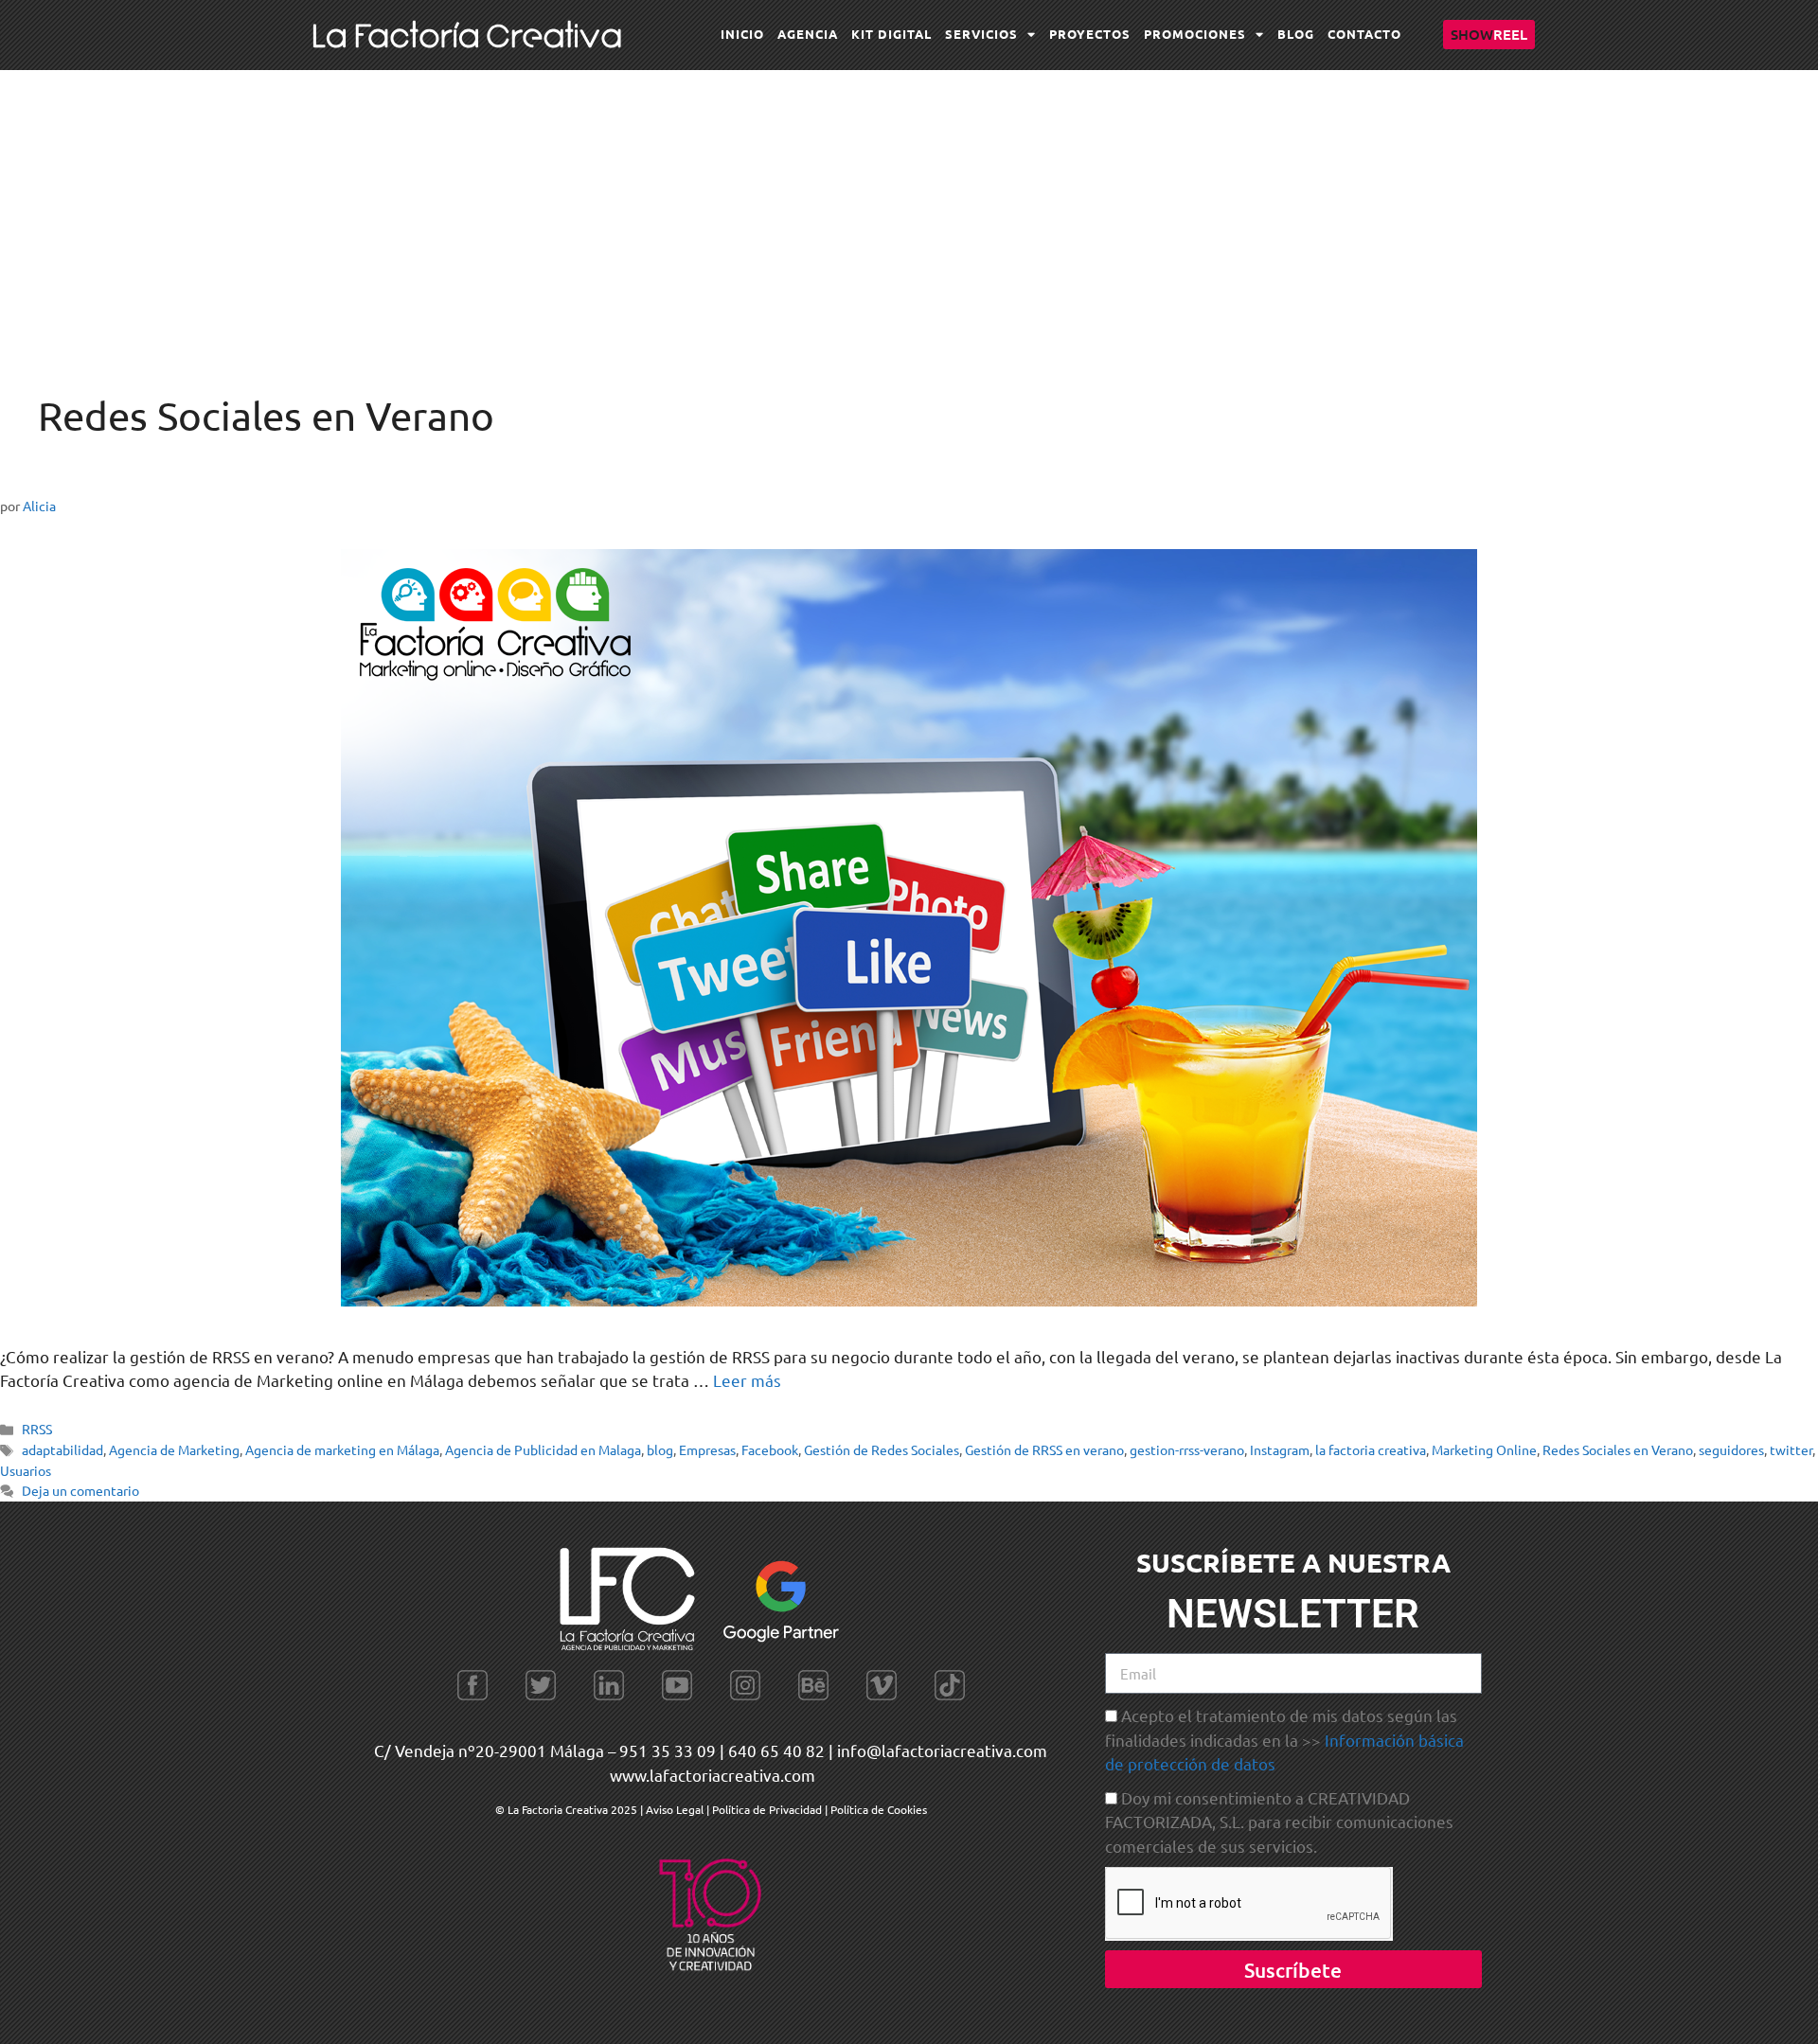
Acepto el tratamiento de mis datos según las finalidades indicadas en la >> (1284, 1739)
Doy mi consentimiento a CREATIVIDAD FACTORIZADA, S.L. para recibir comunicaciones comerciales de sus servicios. (1279, 1822)
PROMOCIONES (1195, 34)
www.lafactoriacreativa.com (713, 1775)
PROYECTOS (1090, 34)
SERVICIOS (981, 34)
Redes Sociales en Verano (1618, 1449)
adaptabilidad (62, 1449)
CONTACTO (1364, 34)
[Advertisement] (909, 212)
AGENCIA (808, 34)
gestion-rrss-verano (1187, 1449)
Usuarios (26, 1470)
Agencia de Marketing (174, 1449)
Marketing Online (1484, 1449)
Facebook (770, 1449)
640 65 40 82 (776, 1750)
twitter (1791, 1449)
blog (660, 1449)
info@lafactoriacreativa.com (942, 1750)
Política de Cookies (879, 1809)
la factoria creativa (1371, 1449)
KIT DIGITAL (891, 34)
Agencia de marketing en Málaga (342, 1449)
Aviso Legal (676, 1809)
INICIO (742, 34)
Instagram (1280, 1449)
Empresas (707, 1449)
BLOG (1296, 34)
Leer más (747, 1380)
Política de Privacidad (767, 1809)
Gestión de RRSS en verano (1044, 1449)
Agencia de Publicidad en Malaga (543, 1449)
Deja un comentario (80, 1490)
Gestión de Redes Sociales (882, 1449)
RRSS (37, 1429)
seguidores (1731, 1449)
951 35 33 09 (668, 1750)
